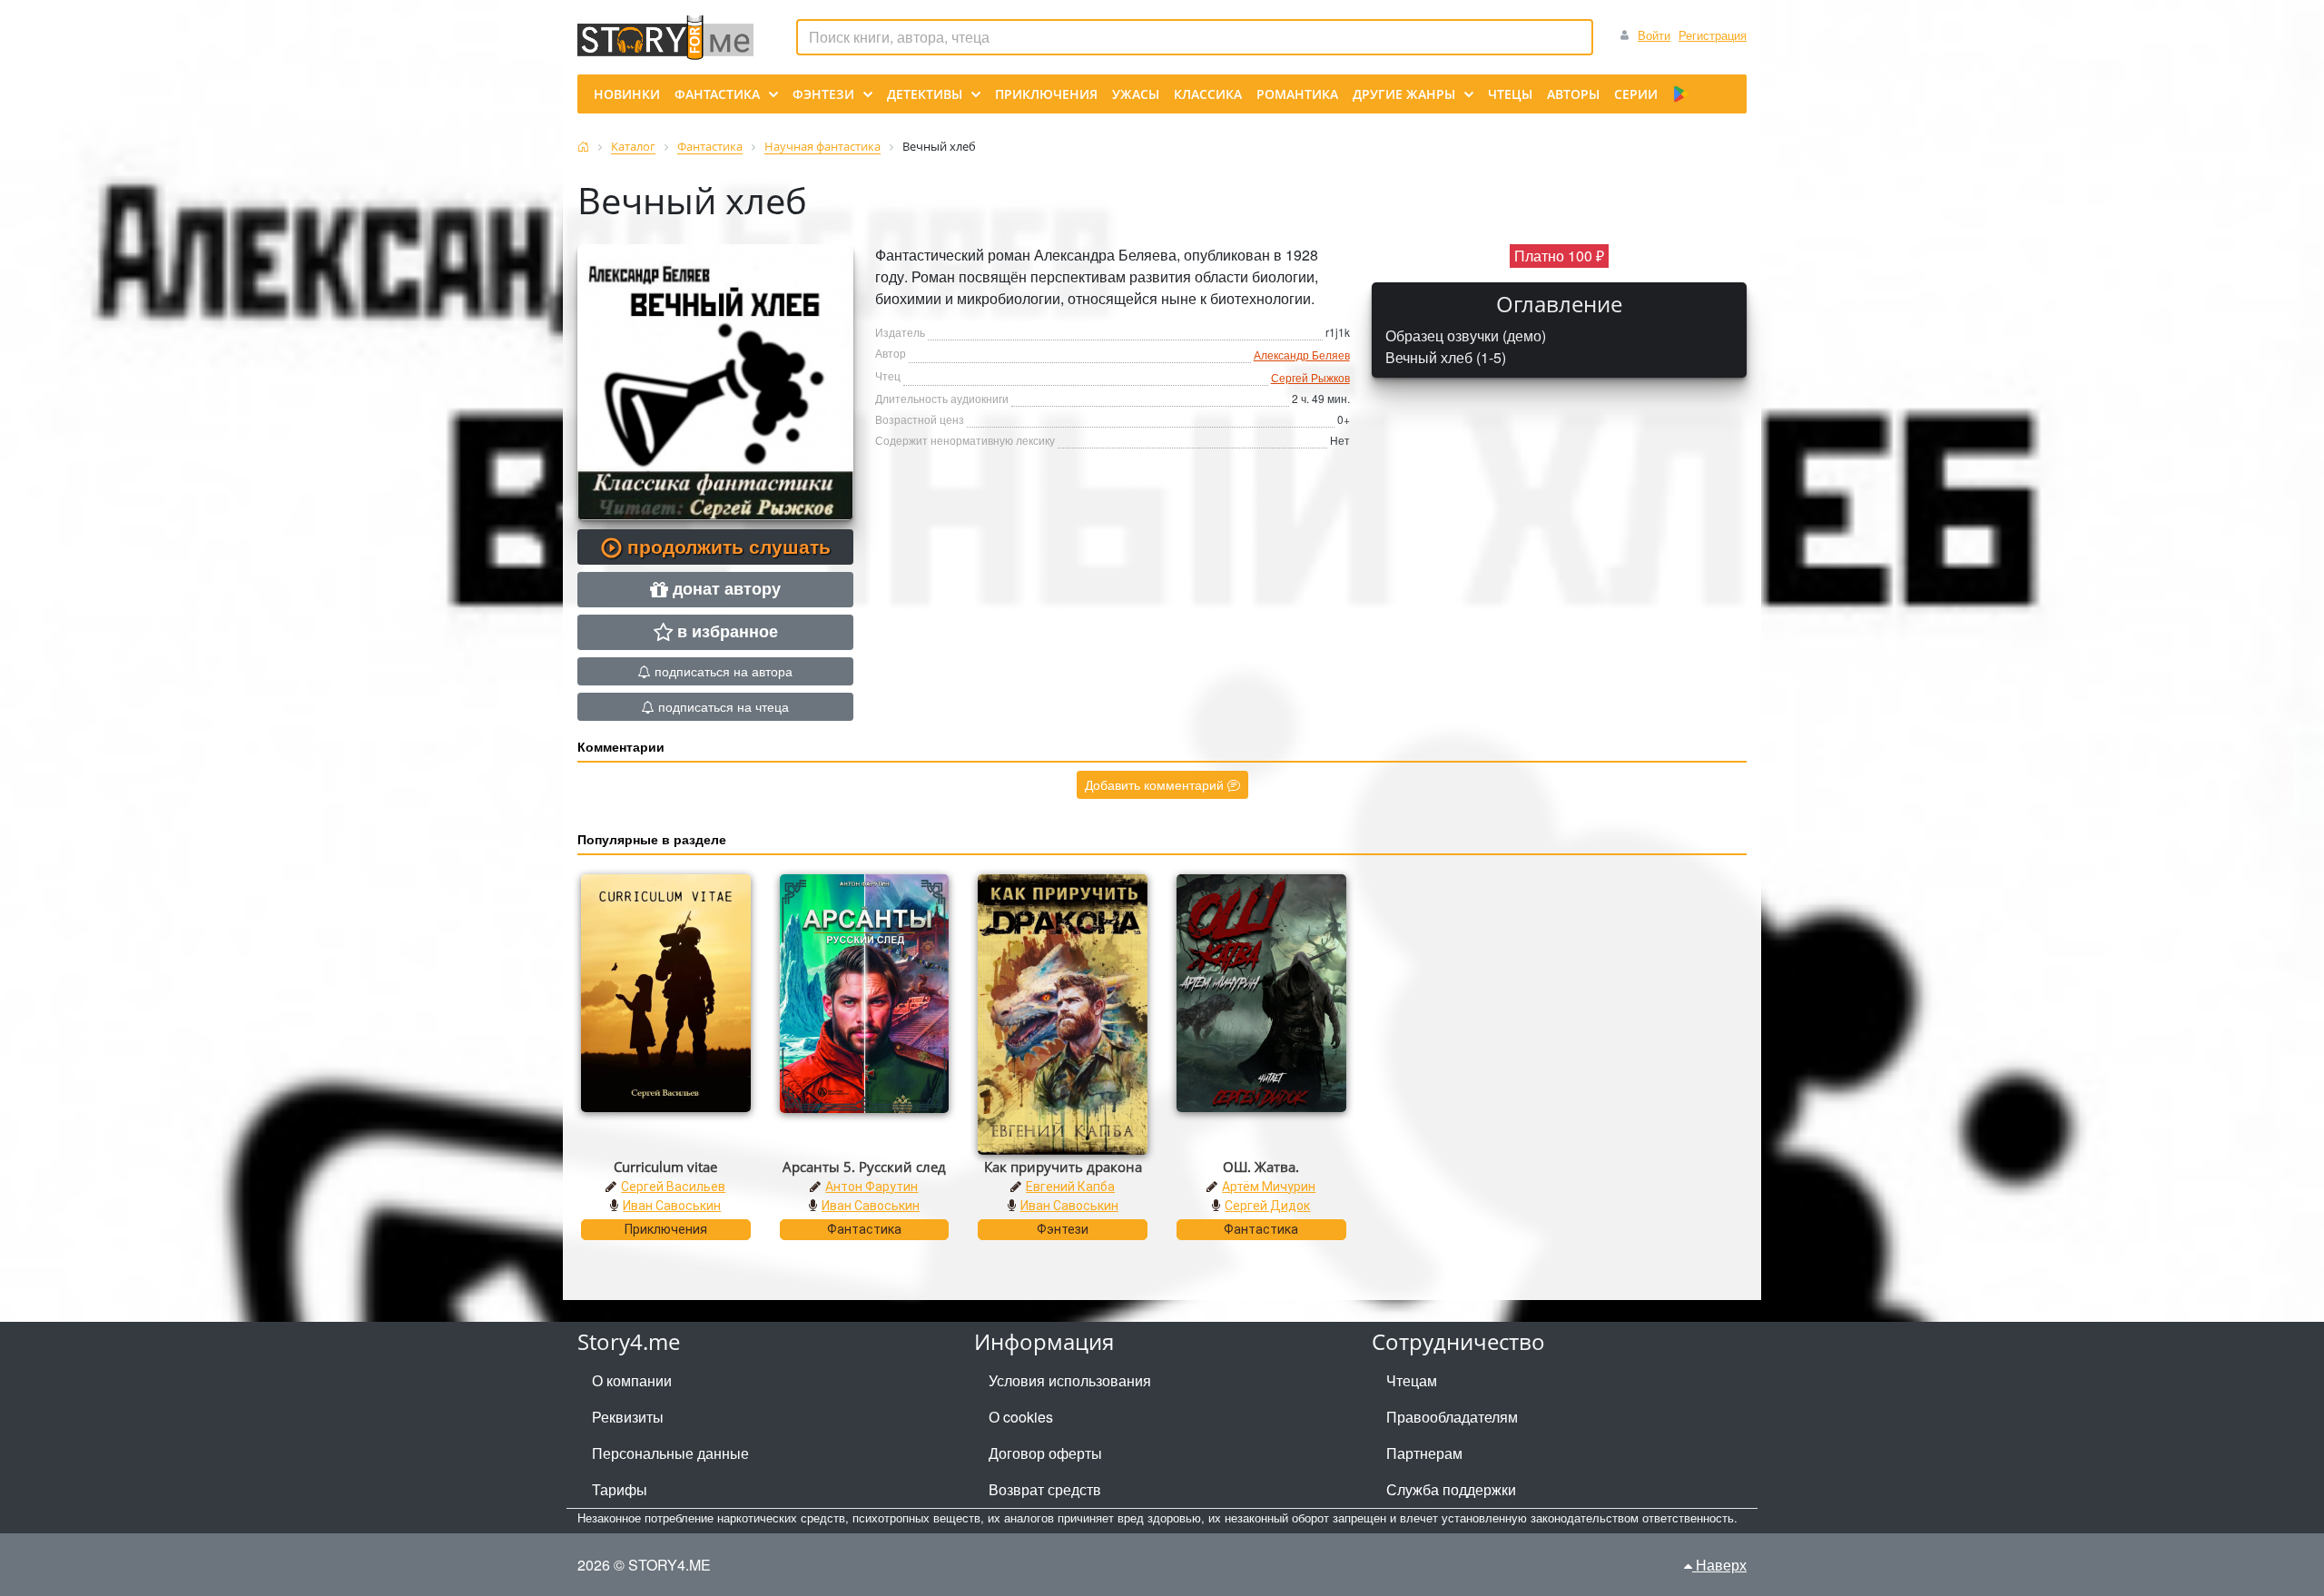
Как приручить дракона (1063, 1167)
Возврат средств (1045, 1489)
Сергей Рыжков (1310, 377)
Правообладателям (1452, 1417)
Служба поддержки (1451, 1489)
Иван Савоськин (672, 1206)
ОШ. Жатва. (1261, 1167)
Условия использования (1070, 1380)
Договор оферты (1045, 1453)
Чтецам (1412, 1380)
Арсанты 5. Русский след (864, 1167)
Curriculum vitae (665, 1167)
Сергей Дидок (1267, 1206)
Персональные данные (670, 1453)
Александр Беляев (1302, 355)
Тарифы (620, 1489)
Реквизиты (628, 1417)
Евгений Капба (1070, 1187)
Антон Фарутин (871, 1187)
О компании (632, 1380)
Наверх (1719, 1565)
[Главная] (583, 147)
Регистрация (1713, 35)
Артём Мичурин (1269, 1187)
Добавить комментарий (1156, 784)
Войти (1654, 35)
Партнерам (1424, 1453)
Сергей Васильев (673, 1187)
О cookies (1021, 1417)
